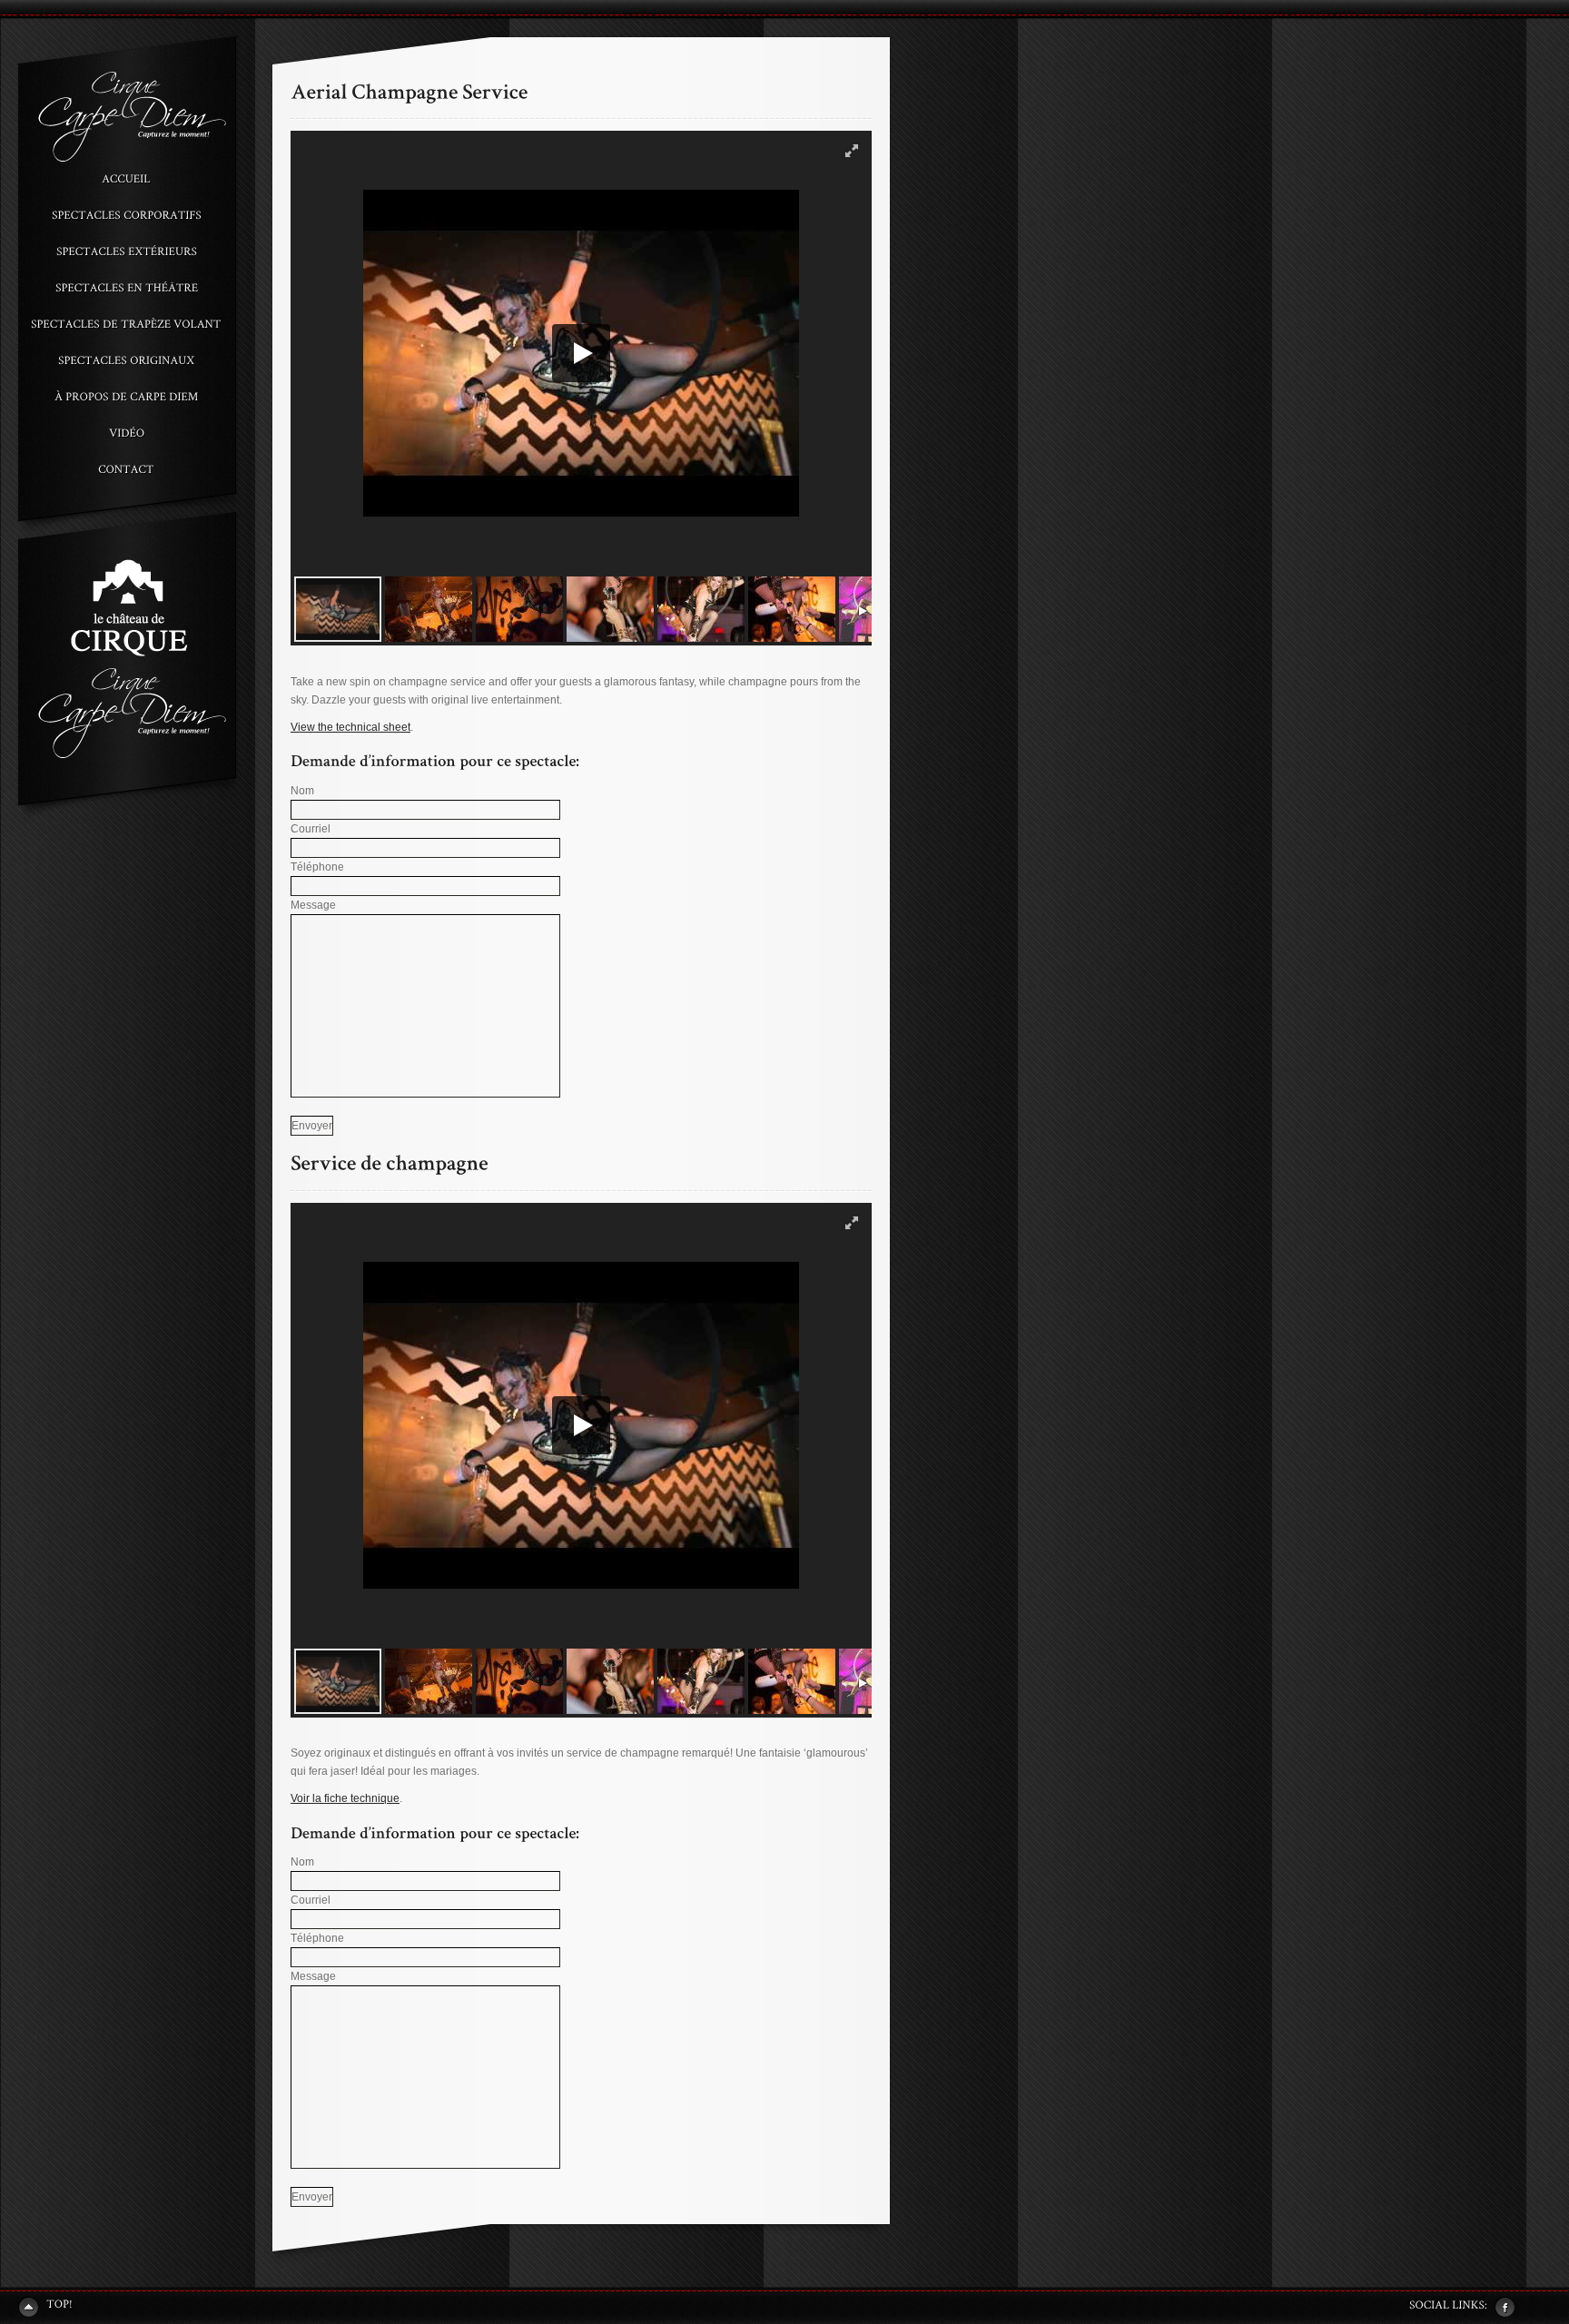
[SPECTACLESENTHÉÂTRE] (126, 290)
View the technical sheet (350, 727)
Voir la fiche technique (345, 1798)
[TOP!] (45, 2306)
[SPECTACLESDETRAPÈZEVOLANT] (126, 327)
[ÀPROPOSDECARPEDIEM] (126, 399)
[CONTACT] (126, 468)
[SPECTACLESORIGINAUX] (126, 363)
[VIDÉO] (126, 436)
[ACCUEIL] (126, 182)
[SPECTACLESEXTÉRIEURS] (126, 254)
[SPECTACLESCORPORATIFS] (126, 218)
